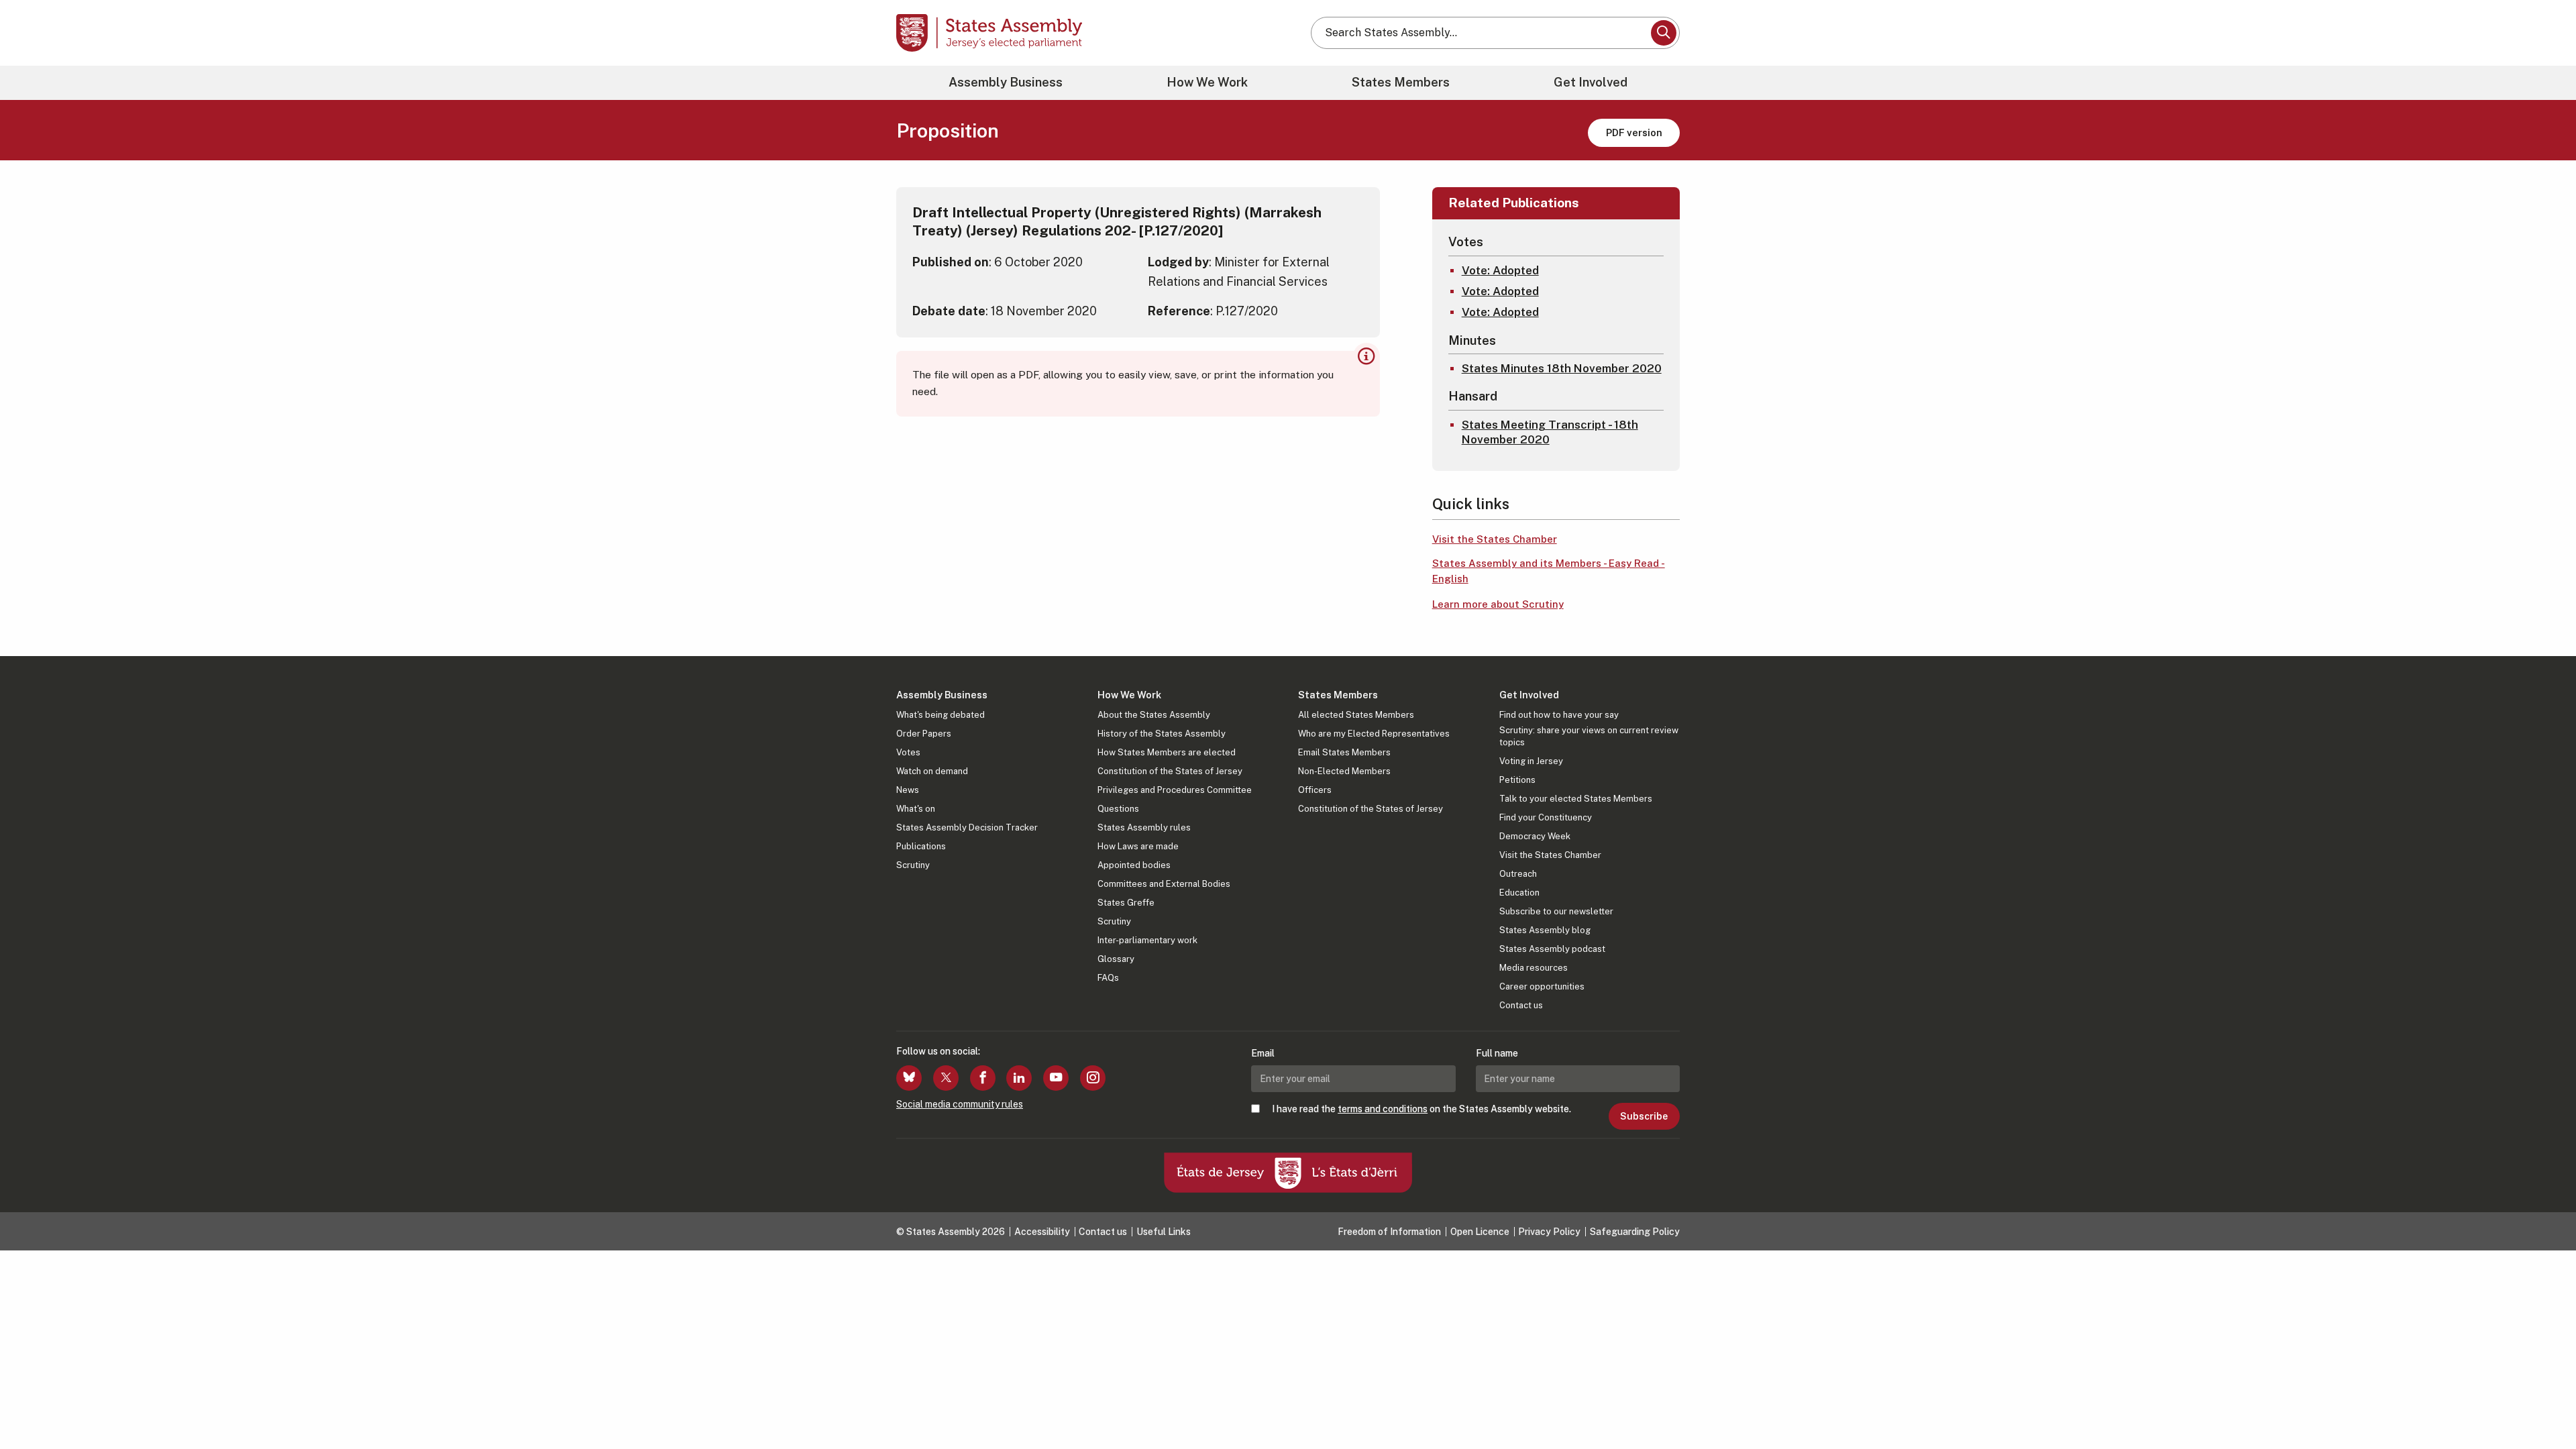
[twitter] (946, 1078)
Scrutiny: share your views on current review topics (1589, 736)
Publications (921, 846)
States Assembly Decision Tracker (967, 827)
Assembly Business (1006, 82)
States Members (1401, 82)
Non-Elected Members (1344, 771)
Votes (908, 752)
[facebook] (983, 1078)
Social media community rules (960, 1104)
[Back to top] (2543, 1403)
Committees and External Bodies (1164, 884)
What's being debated (941, 715)
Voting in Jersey (1531, 761)
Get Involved (1591, 82)
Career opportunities (1542, 986)
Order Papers (924, 734)
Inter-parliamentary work (1147, 940)
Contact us (1521, 1005)
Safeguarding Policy (1635, 1232)
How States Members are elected (1167, 752)
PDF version (1634, 132)
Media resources (1534, 968)
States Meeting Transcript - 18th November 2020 (1550, 432)
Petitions (1517, 780)
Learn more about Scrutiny (1498, 604)
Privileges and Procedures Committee (1175, 790)
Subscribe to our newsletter (1556, 911)
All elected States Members (1356, 715)
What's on (916, 809)
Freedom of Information (1389, 1232)
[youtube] (1056, 1078)
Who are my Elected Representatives (1374, 734)
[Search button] (1664, 33)
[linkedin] (1019, 1078)
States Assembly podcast (1552, 949)
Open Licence (1480, 1232)
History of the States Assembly (1162, 734)
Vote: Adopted (1500, 270)
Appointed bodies (1134, 865)
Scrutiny (913, 865)
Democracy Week (1535, 836)
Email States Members (1344, 752)
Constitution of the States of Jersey (1170, 771)
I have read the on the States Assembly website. (1421, 1109)
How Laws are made (1138, 846)
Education (1519, 893)
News (908, 790)
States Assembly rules (1144, 827)
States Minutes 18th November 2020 (1562, 368)
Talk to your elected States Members (1576, 799)
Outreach (1518, 874)
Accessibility (1042, 1232)
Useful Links (1164, 1232)
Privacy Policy (1549, 1232)
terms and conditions (1383, 1109)
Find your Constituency (1546, 817)
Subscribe (1644, 1116)
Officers (1315, 790)
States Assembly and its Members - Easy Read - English (1549, 571)
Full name (1497, 1053)
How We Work (1207, 82)
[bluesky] (909, 1078)
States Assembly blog (1545, 930)
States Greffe (1126, 903)
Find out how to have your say (1559, 715)
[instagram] (1093, 1078)
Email (1263, 1053)
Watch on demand (932, 771)
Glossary (1116, 959)
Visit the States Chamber (1495, 539)
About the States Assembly (1154, 715)
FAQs (1108, 978)
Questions (1118, 809)
